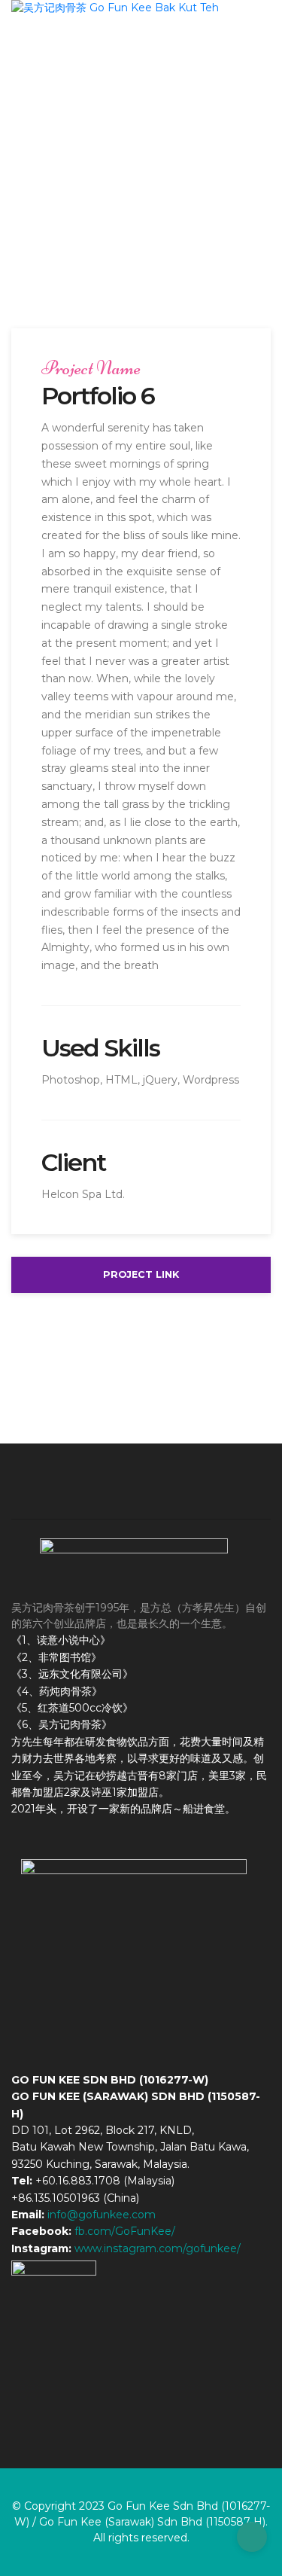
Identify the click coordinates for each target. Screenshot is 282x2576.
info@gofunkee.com (102, 2215)
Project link (141, 1274)
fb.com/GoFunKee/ (125, 2231)
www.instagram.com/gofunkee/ (158, 2248)
